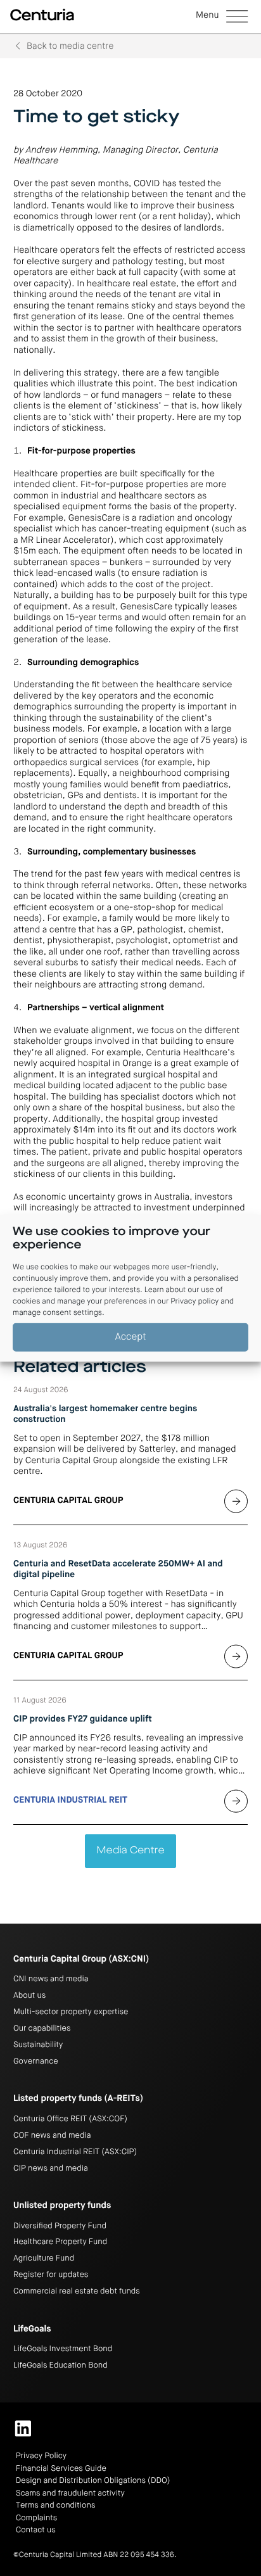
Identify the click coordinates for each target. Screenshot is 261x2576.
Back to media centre (70, 47)
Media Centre (130, 1851)
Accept (131, 1337)
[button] (222, 17)
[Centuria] (42, 15)
